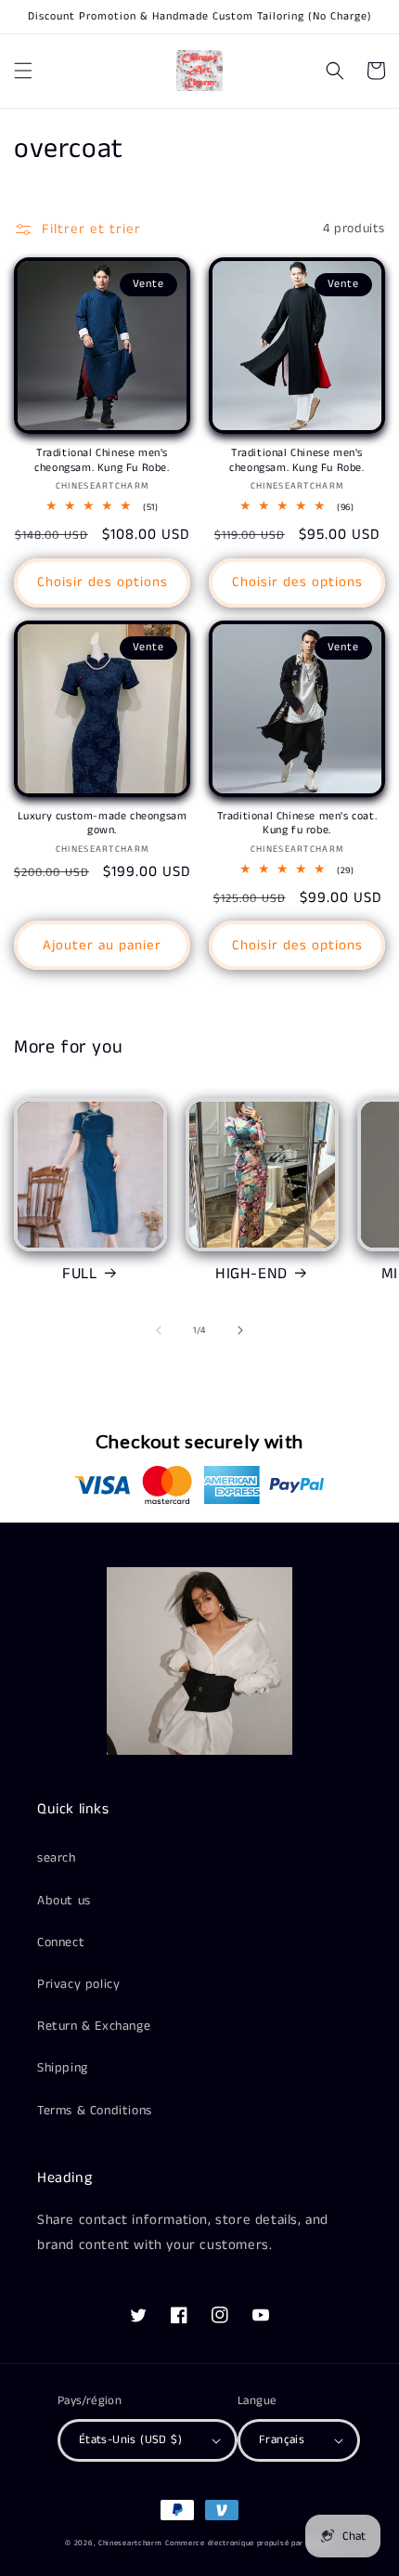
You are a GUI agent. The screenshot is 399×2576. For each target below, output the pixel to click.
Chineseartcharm (130, 2543)
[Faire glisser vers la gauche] (159, 1330)
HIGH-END (251, 1274)
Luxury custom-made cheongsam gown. (103, 824)
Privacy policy (78, 1984)
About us (64, 1901)
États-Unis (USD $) (130, 2440)
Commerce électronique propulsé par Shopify (249, 2543)
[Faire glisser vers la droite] (240, 1330)
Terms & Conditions (95, 2111)
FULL (79, 1274)
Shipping (63, 2068)
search (57, 1858)
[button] (23, 71)
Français (282, 2440)
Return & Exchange (94, 2026)
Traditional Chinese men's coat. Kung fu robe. (297, 824)
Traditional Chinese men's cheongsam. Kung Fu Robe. (102, 460)
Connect (61, 1942)
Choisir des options (103, 582)
